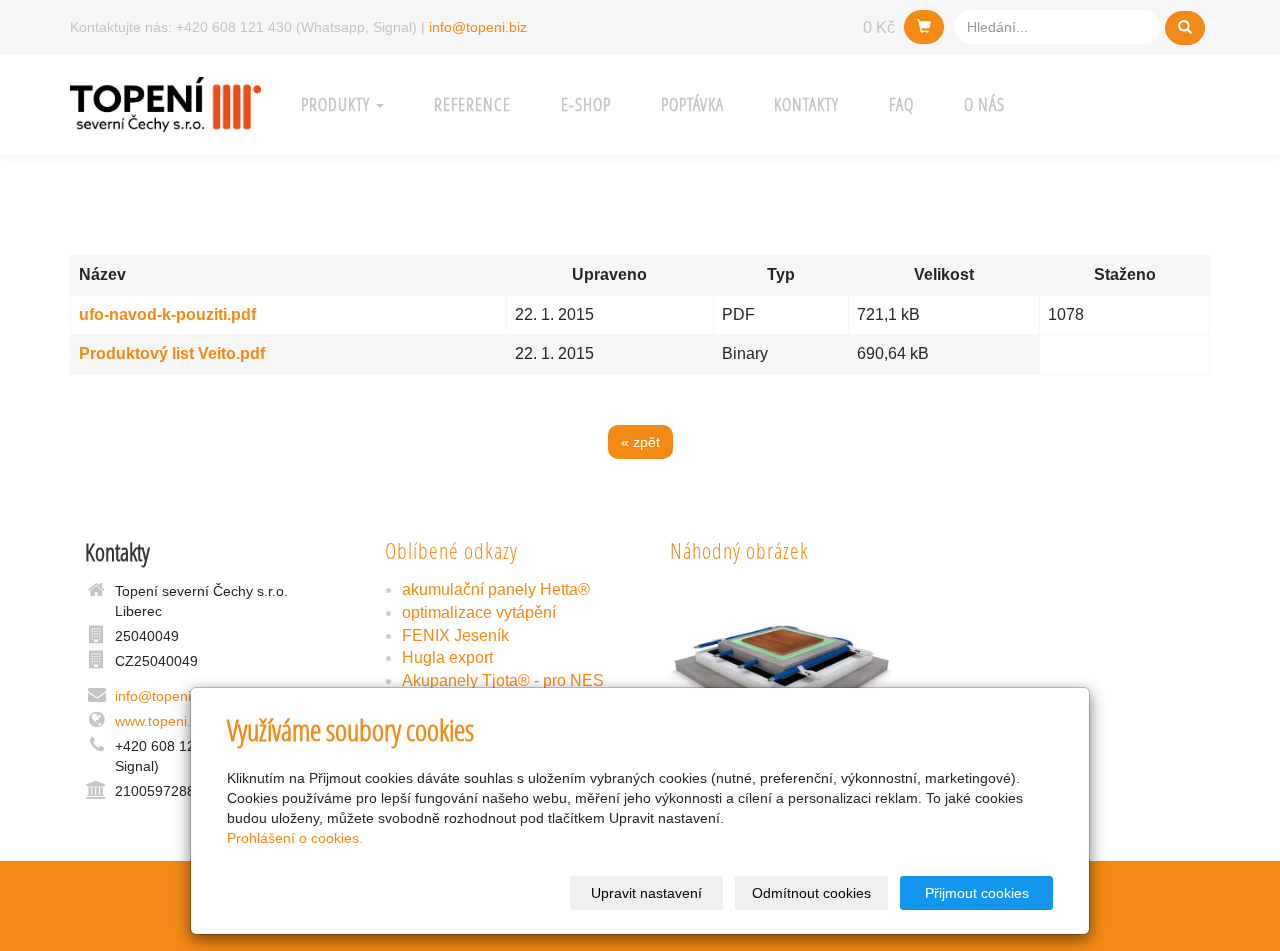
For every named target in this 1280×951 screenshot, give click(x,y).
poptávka (692, 104)
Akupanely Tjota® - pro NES (503, 680)
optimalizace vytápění (479, 612)
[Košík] (924, 27)
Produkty (337, 104)
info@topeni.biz (478, 27)
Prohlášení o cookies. (295, 838)
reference (472, 104)
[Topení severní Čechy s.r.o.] (165, 102)
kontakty (806, 104)
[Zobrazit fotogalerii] (782, 663)
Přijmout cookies (977, 893)
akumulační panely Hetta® (496, 589)
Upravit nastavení (646, 893)
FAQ (901, 104)
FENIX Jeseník (455, 635)
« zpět (640, 442)
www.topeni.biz (162, 721)
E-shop (586, 104)
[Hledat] (1185, 28)
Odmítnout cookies (811, 893)
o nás (984, 104)
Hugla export (447, 657)
